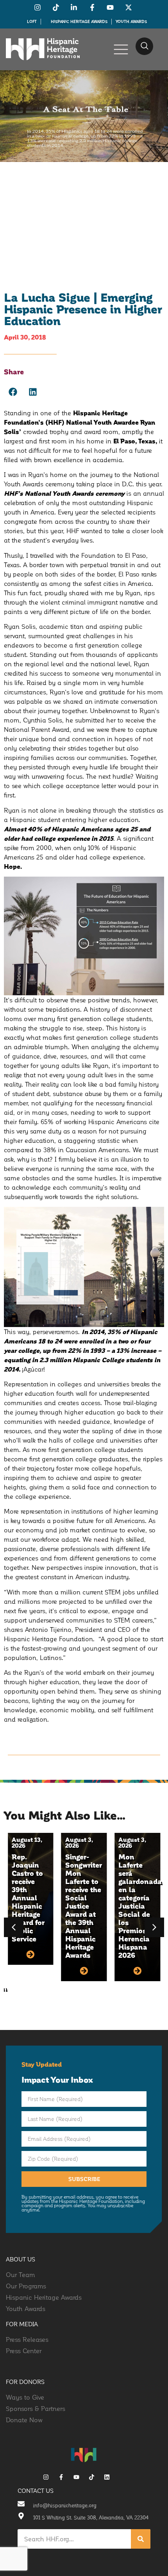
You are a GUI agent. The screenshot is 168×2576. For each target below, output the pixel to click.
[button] (144, 46)
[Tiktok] (92, 2477)
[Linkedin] (107, 2477)
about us (21, 2259)
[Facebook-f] (61, 2477)
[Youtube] (76, 2477)
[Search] (141, 2539)
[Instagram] (46, 2477)
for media (22, 2324)
